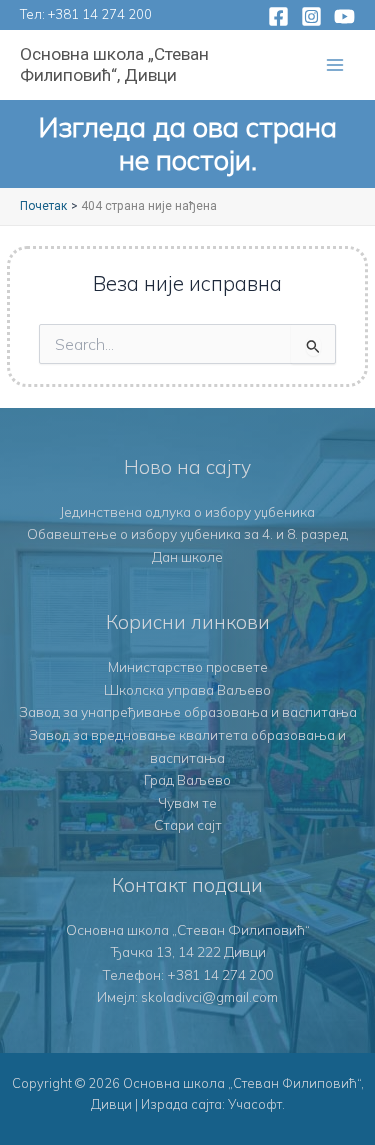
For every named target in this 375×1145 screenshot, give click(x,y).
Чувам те (187, 802)
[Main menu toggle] (335, 65)
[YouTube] (344, 16)
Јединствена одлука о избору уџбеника (187, 511)
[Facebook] (278, 16)
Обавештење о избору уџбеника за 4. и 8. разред (187, 533)
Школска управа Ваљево (187, 689)
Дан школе (187, 556)
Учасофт (255, 1104)
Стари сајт (188, 824)
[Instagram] (311, 16)
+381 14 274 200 (100, 14)
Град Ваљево (187, 779)
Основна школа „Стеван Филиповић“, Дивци (114, 64)
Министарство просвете (188, 666)
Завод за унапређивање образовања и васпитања (188, 711)
